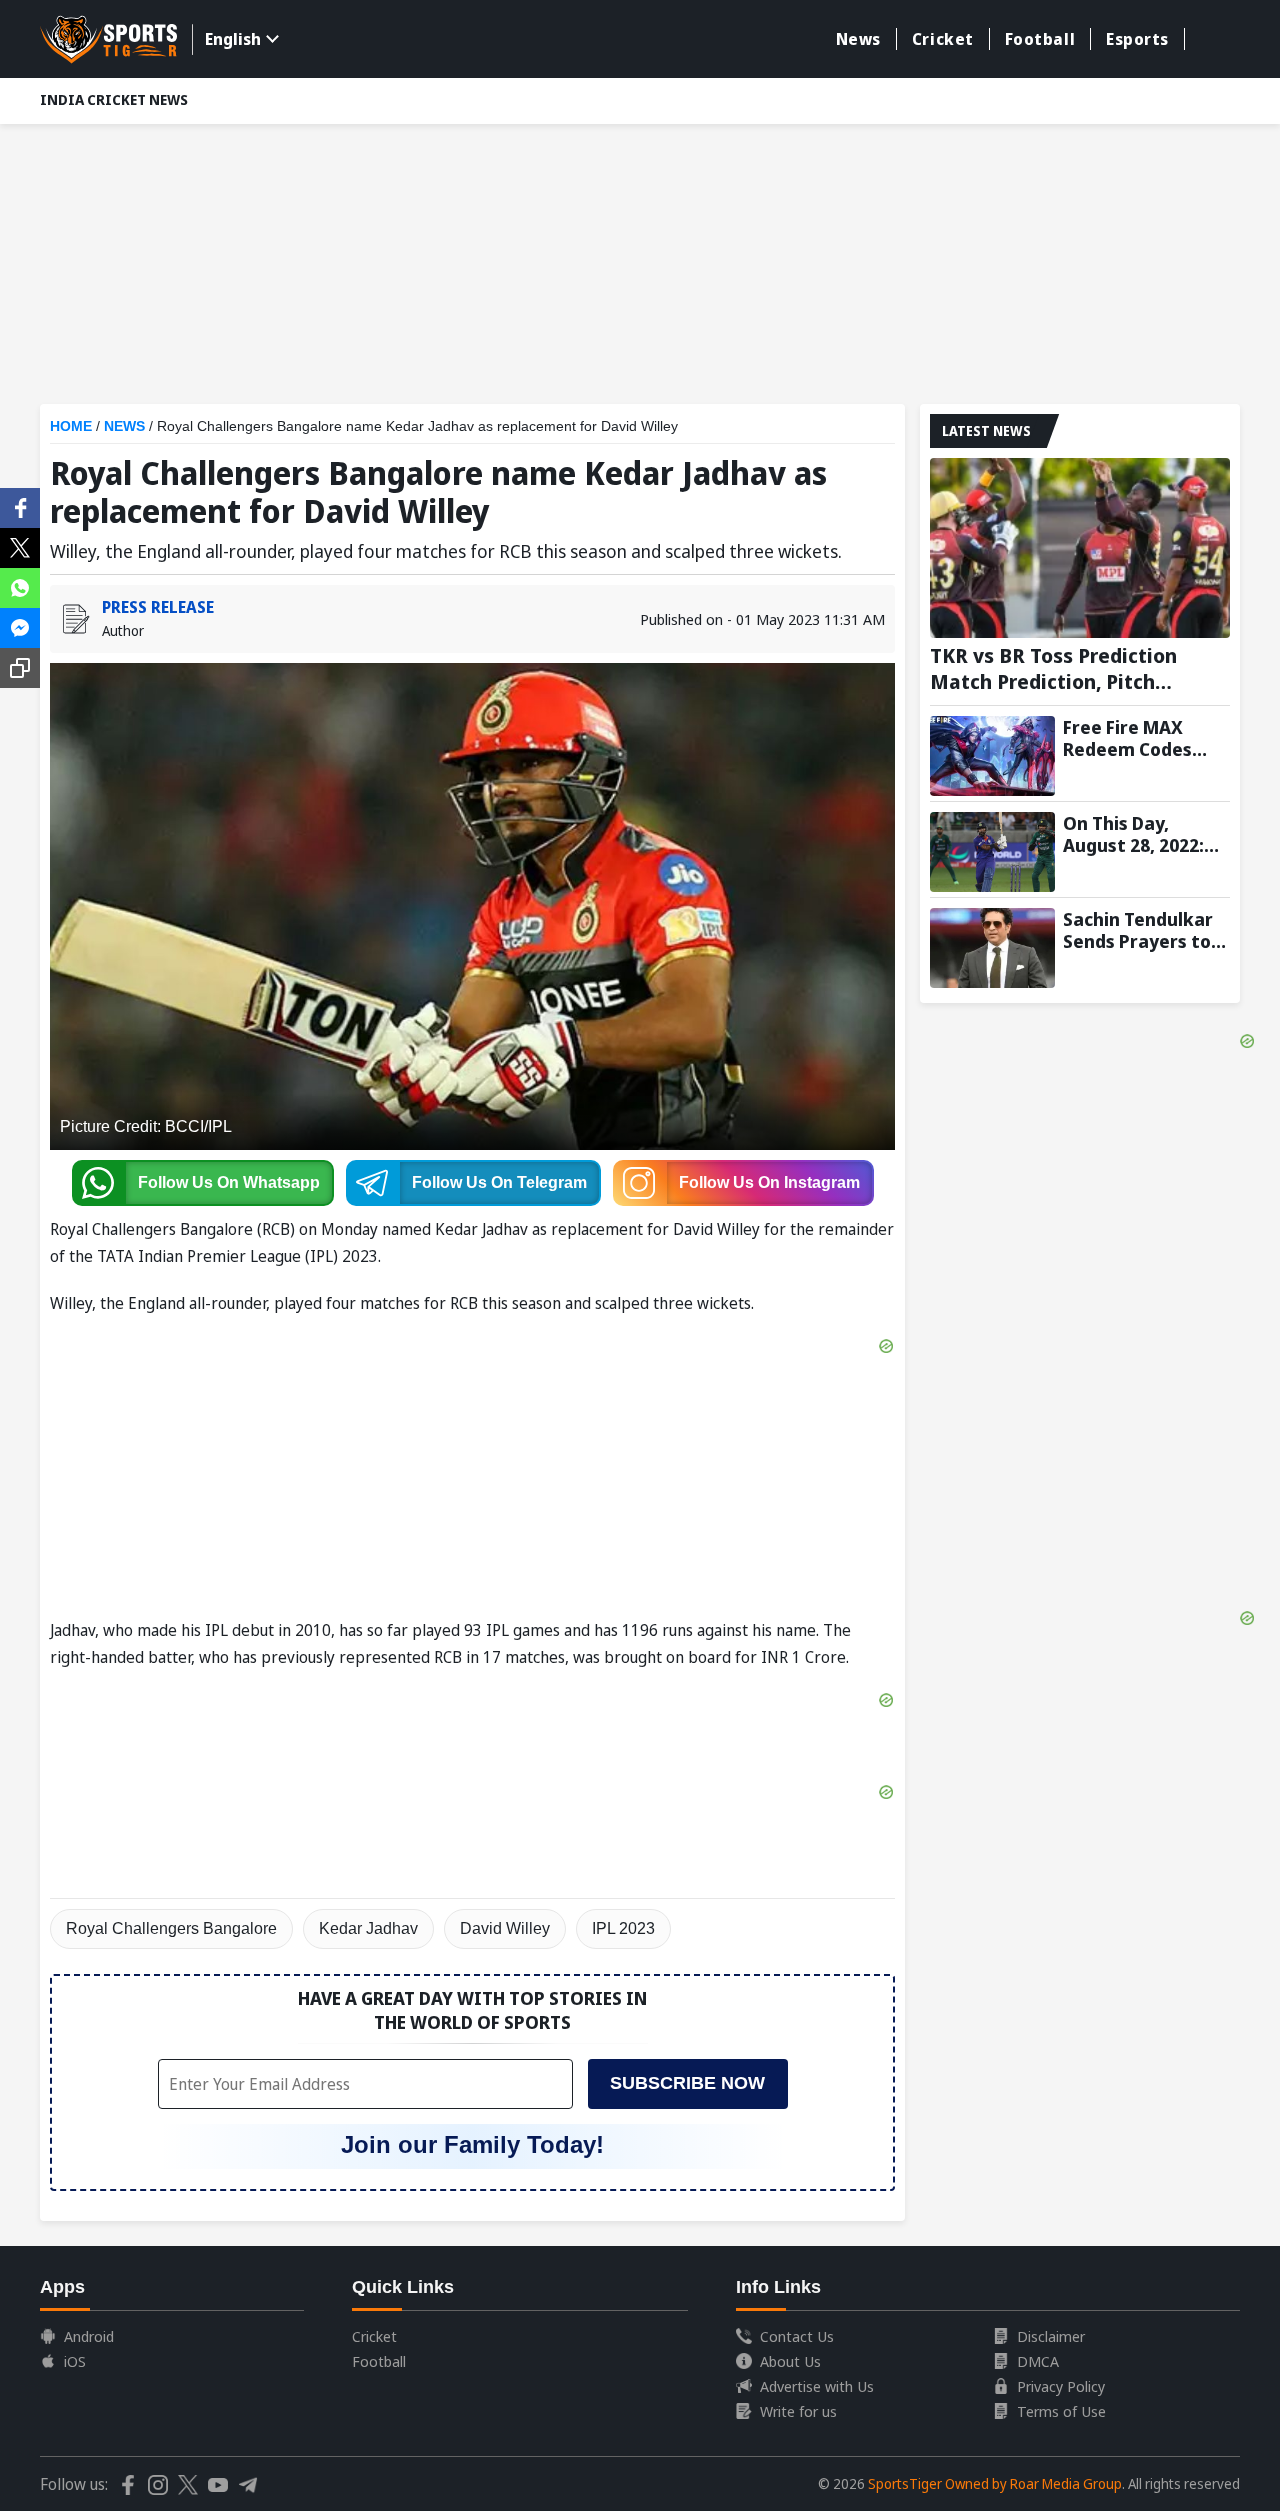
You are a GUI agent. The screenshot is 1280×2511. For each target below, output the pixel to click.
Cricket (943, 39)
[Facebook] (20, 506)
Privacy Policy (1061, 2386)
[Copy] (20, 668)
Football (1040, 39)
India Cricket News (114, 99)
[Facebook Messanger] (20, 626)
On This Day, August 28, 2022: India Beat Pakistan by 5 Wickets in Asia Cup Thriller (1133, 834)
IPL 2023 (623, 1928)
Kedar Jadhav (368, 1928)
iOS (75, 2361)
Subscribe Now (687, 2083)
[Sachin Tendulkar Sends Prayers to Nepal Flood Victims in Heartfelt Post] (992, 948)
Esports (1137, 39)
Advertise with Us (817, 2386)
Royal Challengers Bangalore (171, 1928)
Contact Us (797, 2336)
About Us (790, 2361)
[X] (20, 546)
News (858, 39)
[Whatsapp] (20, 586)
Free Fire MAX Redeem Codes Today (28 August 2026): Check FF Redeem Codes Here (1138, 738)
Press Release (158, 607)
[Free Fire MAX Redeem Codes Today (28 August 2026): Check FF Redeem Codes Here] (992, 756)
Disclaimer (1051, 2336)
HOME (71, 426)
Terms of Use (1061, 2411)
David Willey (505, 1928)
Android (89, 2336)
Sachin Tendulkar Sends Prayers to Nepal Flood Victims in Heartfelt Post (1138, 930)
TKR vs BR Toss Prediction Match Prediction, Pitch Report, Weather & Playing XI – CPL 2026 (1079, 669)
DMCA (1038, 2361)
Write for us (798, 2411)
